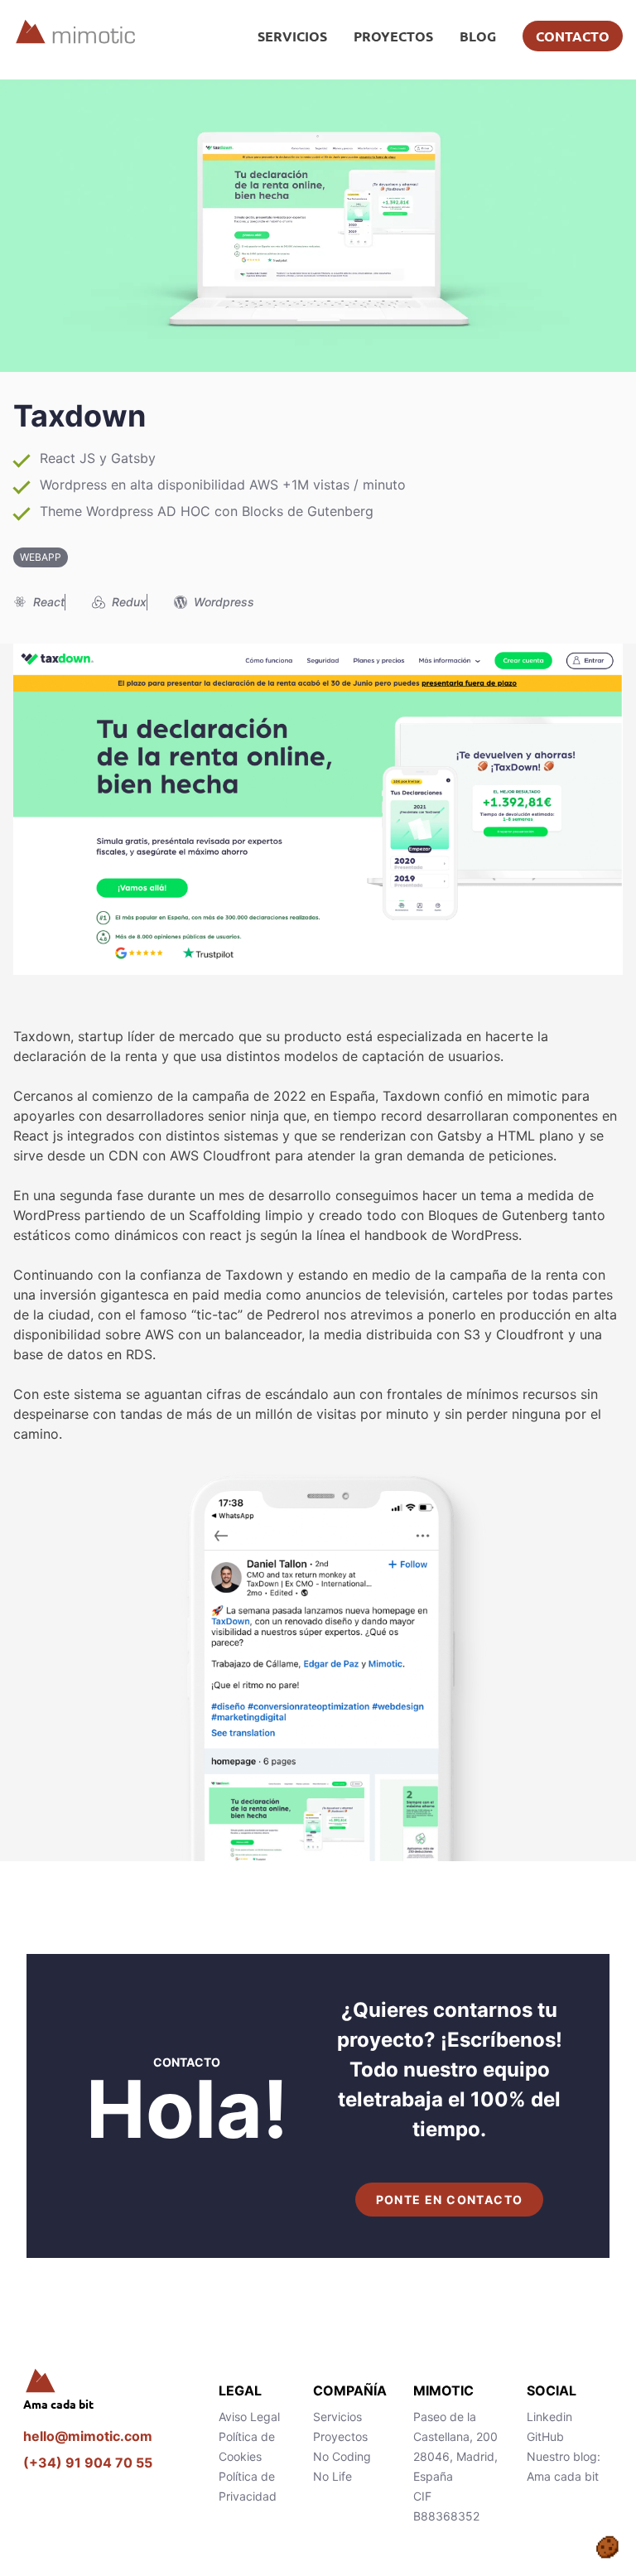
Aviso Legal (249, 2417)
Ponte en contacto (450, 2200)
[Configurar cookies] (607, 2547)
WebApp (41, 557)
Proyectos (393, 36)
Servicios (292, 36)
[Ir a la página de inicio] (108, 2381)
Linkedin (549, 2417)
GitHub (545, 2436)
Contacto (573, 36)
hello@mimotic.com (88, 2436)
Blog (478, 36)
